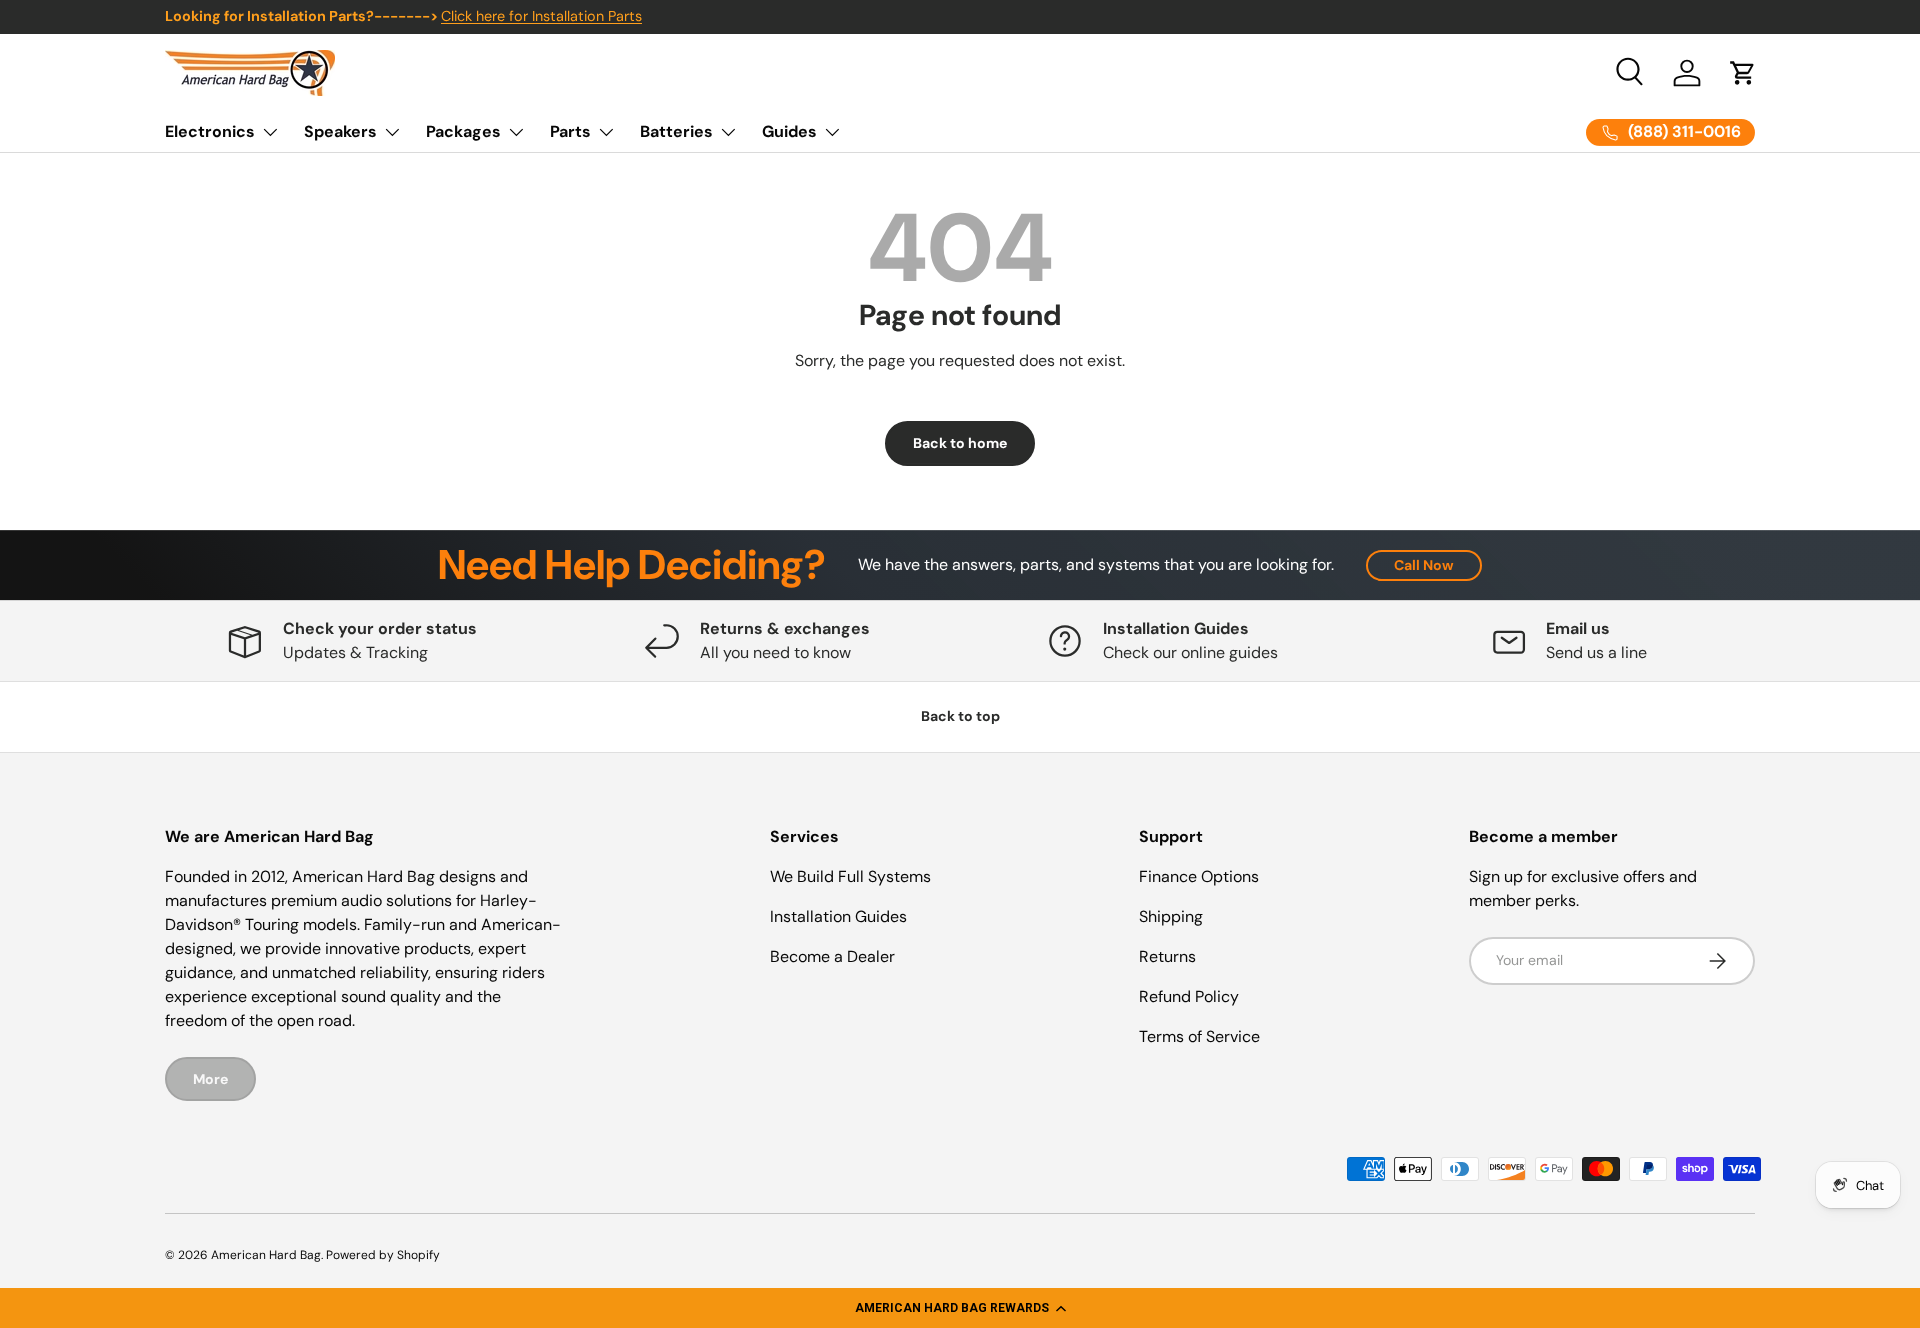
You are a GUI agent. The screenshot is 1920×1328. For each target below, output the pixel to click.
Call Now (1424, 565)
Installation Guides (838, 916)
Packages (463, 131)
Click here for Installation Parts (541, 16)
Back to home (960, 443)
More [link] (210, 1079)
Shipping (1171, 916)
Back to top (960, 716)
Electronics (210, 131)
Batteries (676, 131)
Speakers (340, 131)
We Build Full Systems (850, 876)
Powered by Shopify (383, 1255)
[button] (960, 1308)
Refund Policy (1189, 996)
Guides (789, 131)
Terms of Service (1199, 1036)
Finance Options (1199, 876)
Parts (570, 131)
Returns (1167, 956)
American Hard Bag (266, 1255)
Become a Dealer (832, 956)
